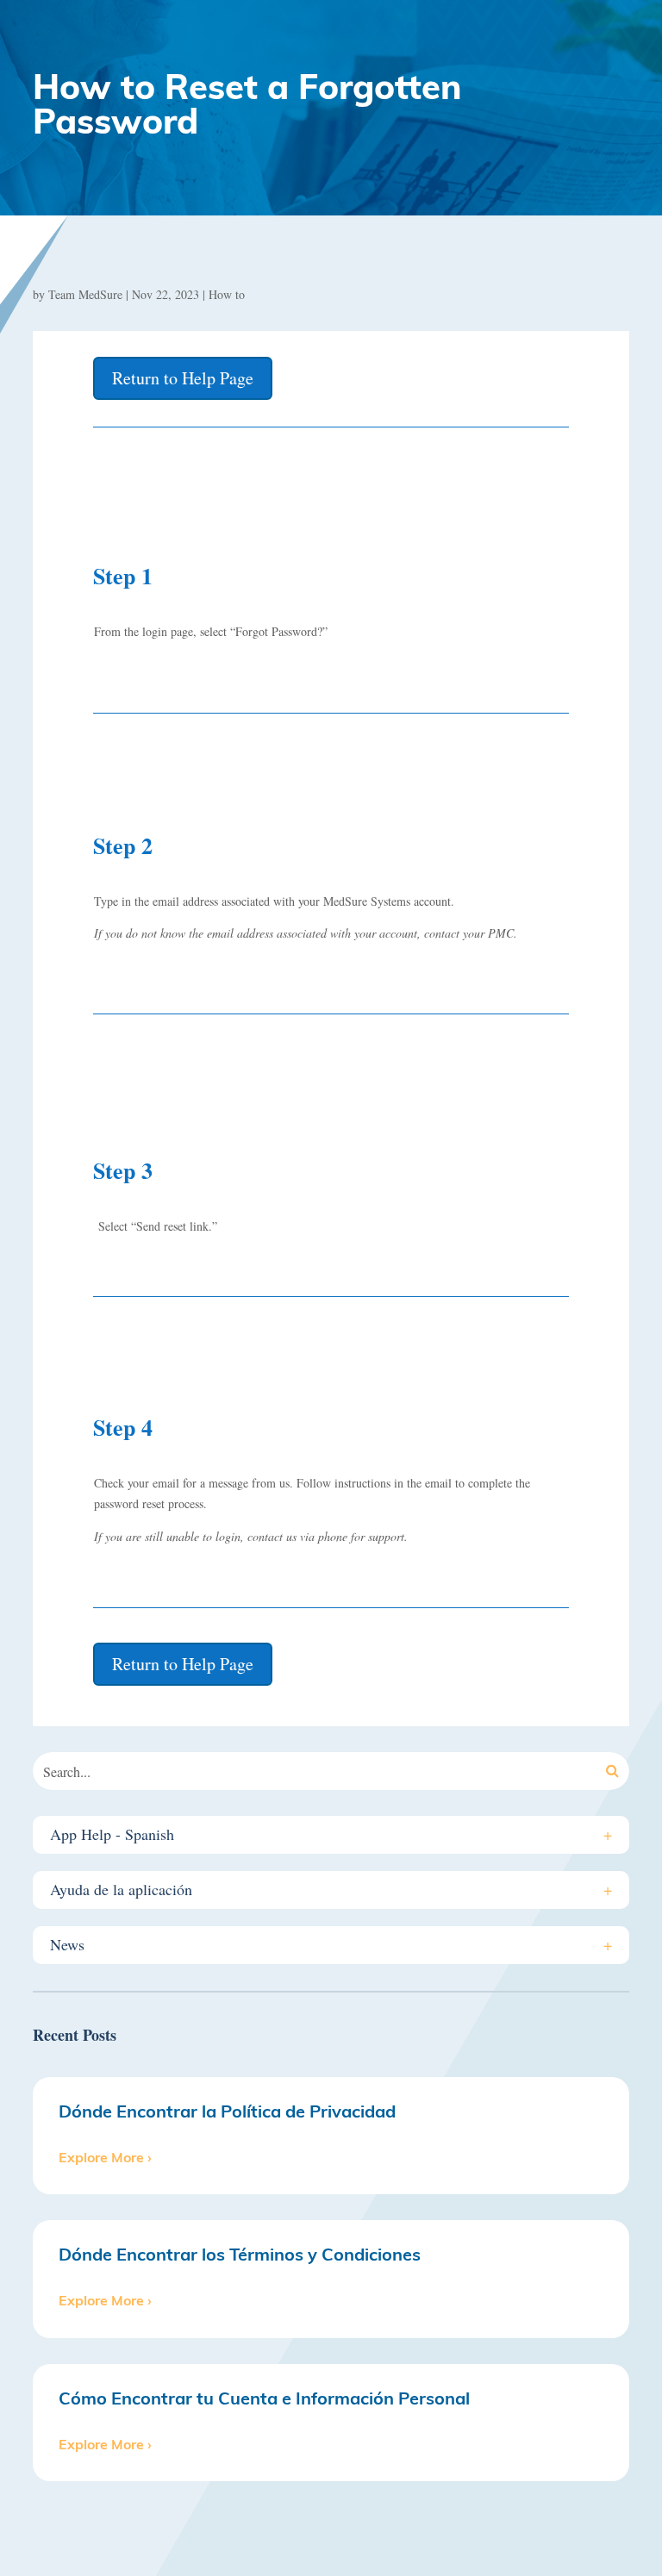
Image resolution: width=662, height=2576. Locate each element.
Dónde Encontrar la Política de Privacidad (227, 2111)
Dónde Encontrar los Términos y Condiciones (240, 2254)
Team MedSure (85, 294)
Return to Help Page (183, 378)
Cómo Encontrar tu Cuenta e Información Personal (264, 2398)
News (331, 1944)
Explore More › (105, 2157)
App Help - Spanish (331, 1834)
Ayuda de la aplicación (331, 1889)
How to (227, 294)
